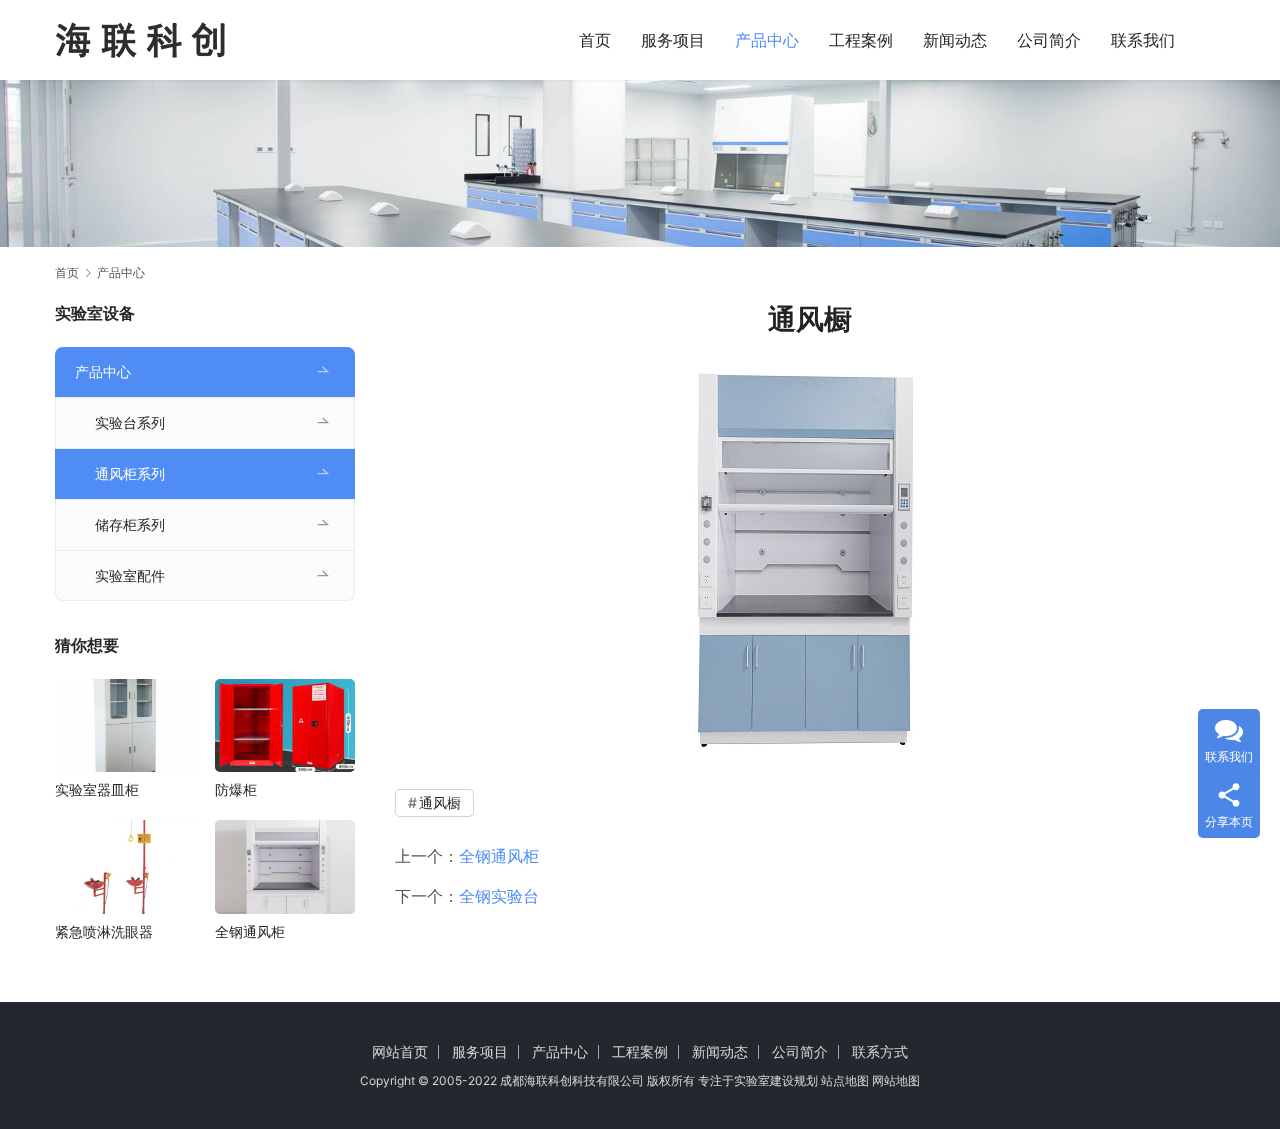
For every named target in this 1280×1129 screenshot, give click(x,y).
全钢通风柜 (499, 856)
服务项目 (673, 40)
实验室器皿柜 (97, 789)
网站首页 (400, 1051)
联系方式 (880, 1051)
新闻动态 (955, 40)
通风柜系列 (130, 473)
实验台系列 (130, 422)
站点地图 (845, 1080)
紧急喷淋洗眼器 (104, 931)
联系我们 (1143, 40)
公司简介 (1049, 40)
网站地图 (896, 1080)
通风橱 (440, 802)
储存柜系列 (130, 524)
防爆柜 (236, 789)
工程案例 (861, 40)
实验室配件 (130, 575)
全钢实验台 (499, 896)
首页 (595, 40)
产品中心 (767, 40)
